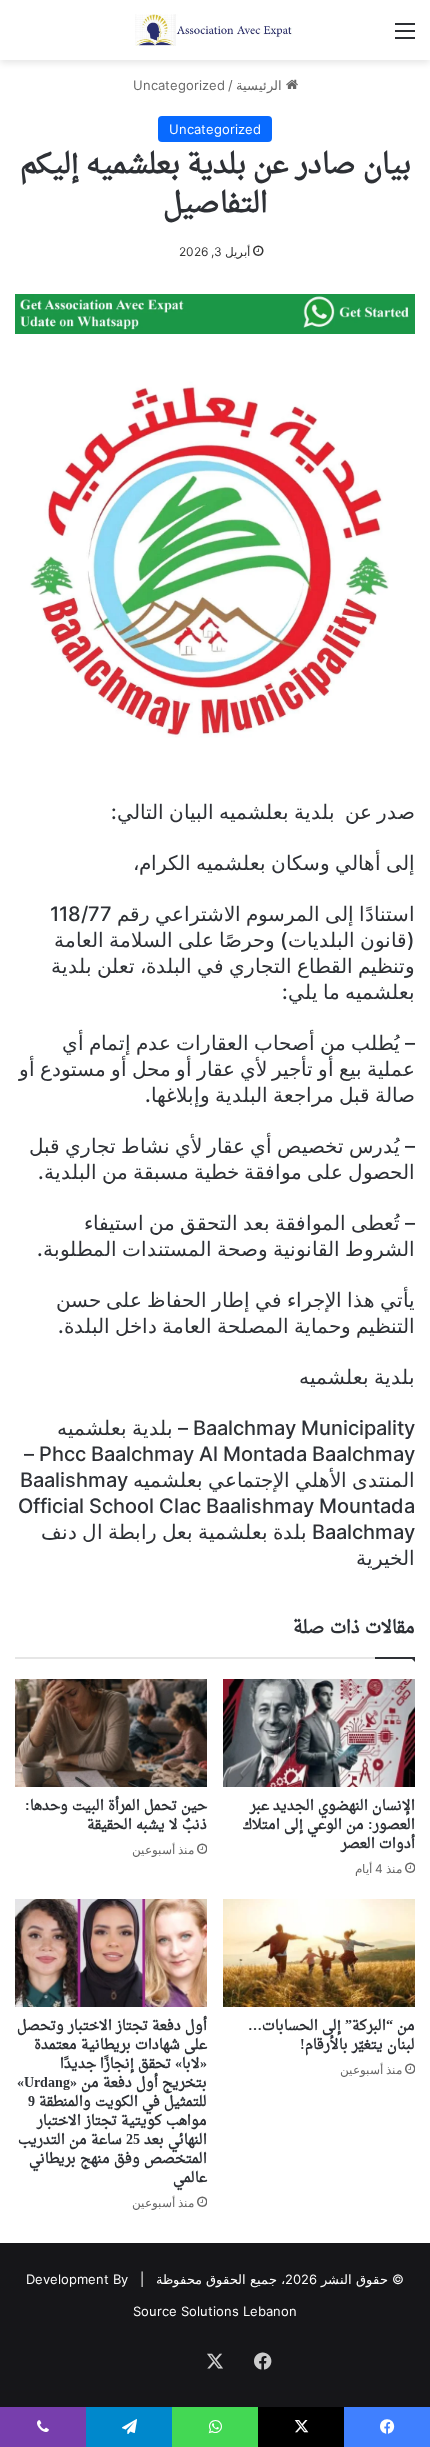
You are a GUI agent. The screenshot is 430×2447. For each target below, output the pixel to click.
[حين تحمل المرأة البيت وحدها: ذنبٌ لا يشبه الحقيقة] (111, 1733)
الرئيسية (261, 85)
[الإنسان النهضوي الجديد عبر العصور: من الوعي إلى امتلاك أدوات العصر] (319, 1733)
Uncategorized (179, 85)
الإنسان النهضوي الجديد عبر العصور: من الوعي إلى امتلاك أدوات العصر (329, 1825)
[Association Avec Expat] (215, 30)
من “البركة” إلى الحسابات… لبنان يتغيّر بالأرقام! (331, 2036)
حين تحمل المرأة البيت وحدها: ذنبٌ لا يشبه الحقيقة (116, 1816)
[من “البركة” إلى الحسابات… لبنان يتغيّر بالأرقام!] (319, 1953)
